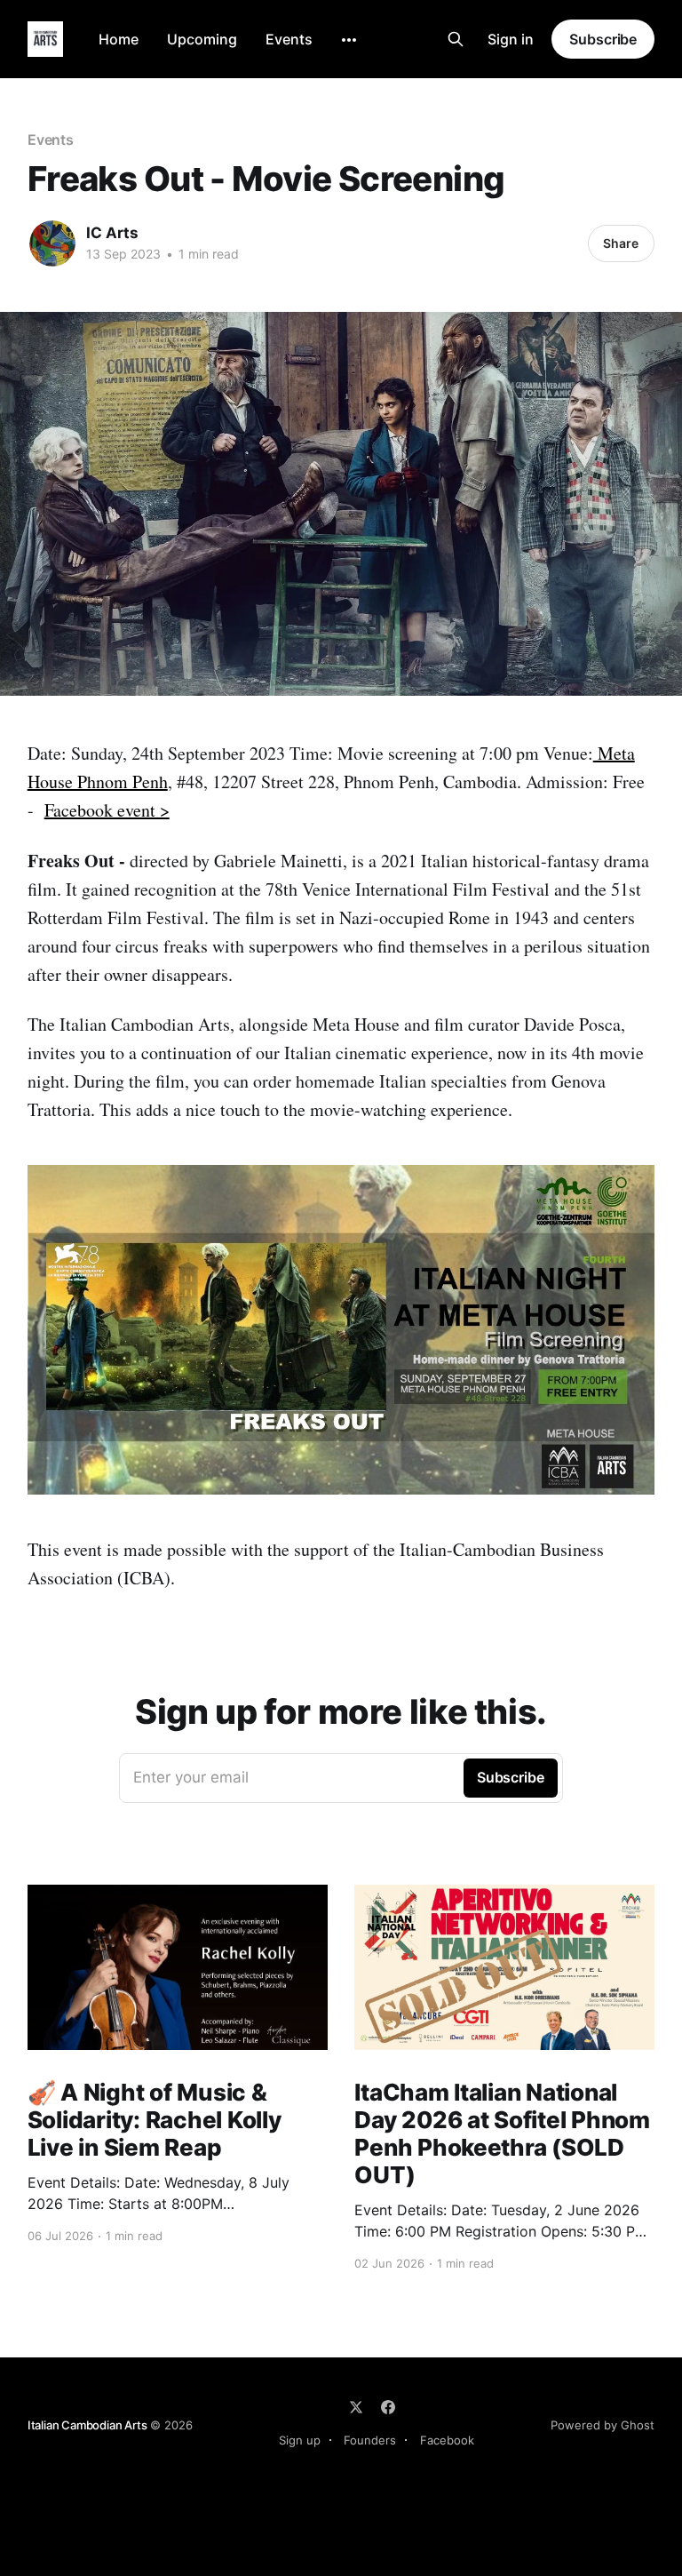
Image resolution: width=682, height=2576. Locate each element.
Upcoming (202, 39)
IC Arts (112, 233)
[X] (356, 2407)
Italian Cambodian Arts (87, 2425)
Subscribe (603, 39)
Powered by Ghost (603, 2425)
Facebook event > (107, 810)
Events (289, 39)
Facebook (447, 2440)
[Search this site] (456, 39)
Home (119, 39)
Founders (370, 2440)
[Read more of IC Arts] (52, 243)
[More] (349, 40)
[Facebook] (388, 2407)
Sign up (300, 2440)
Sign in (511, 39)
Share (621, 243)
